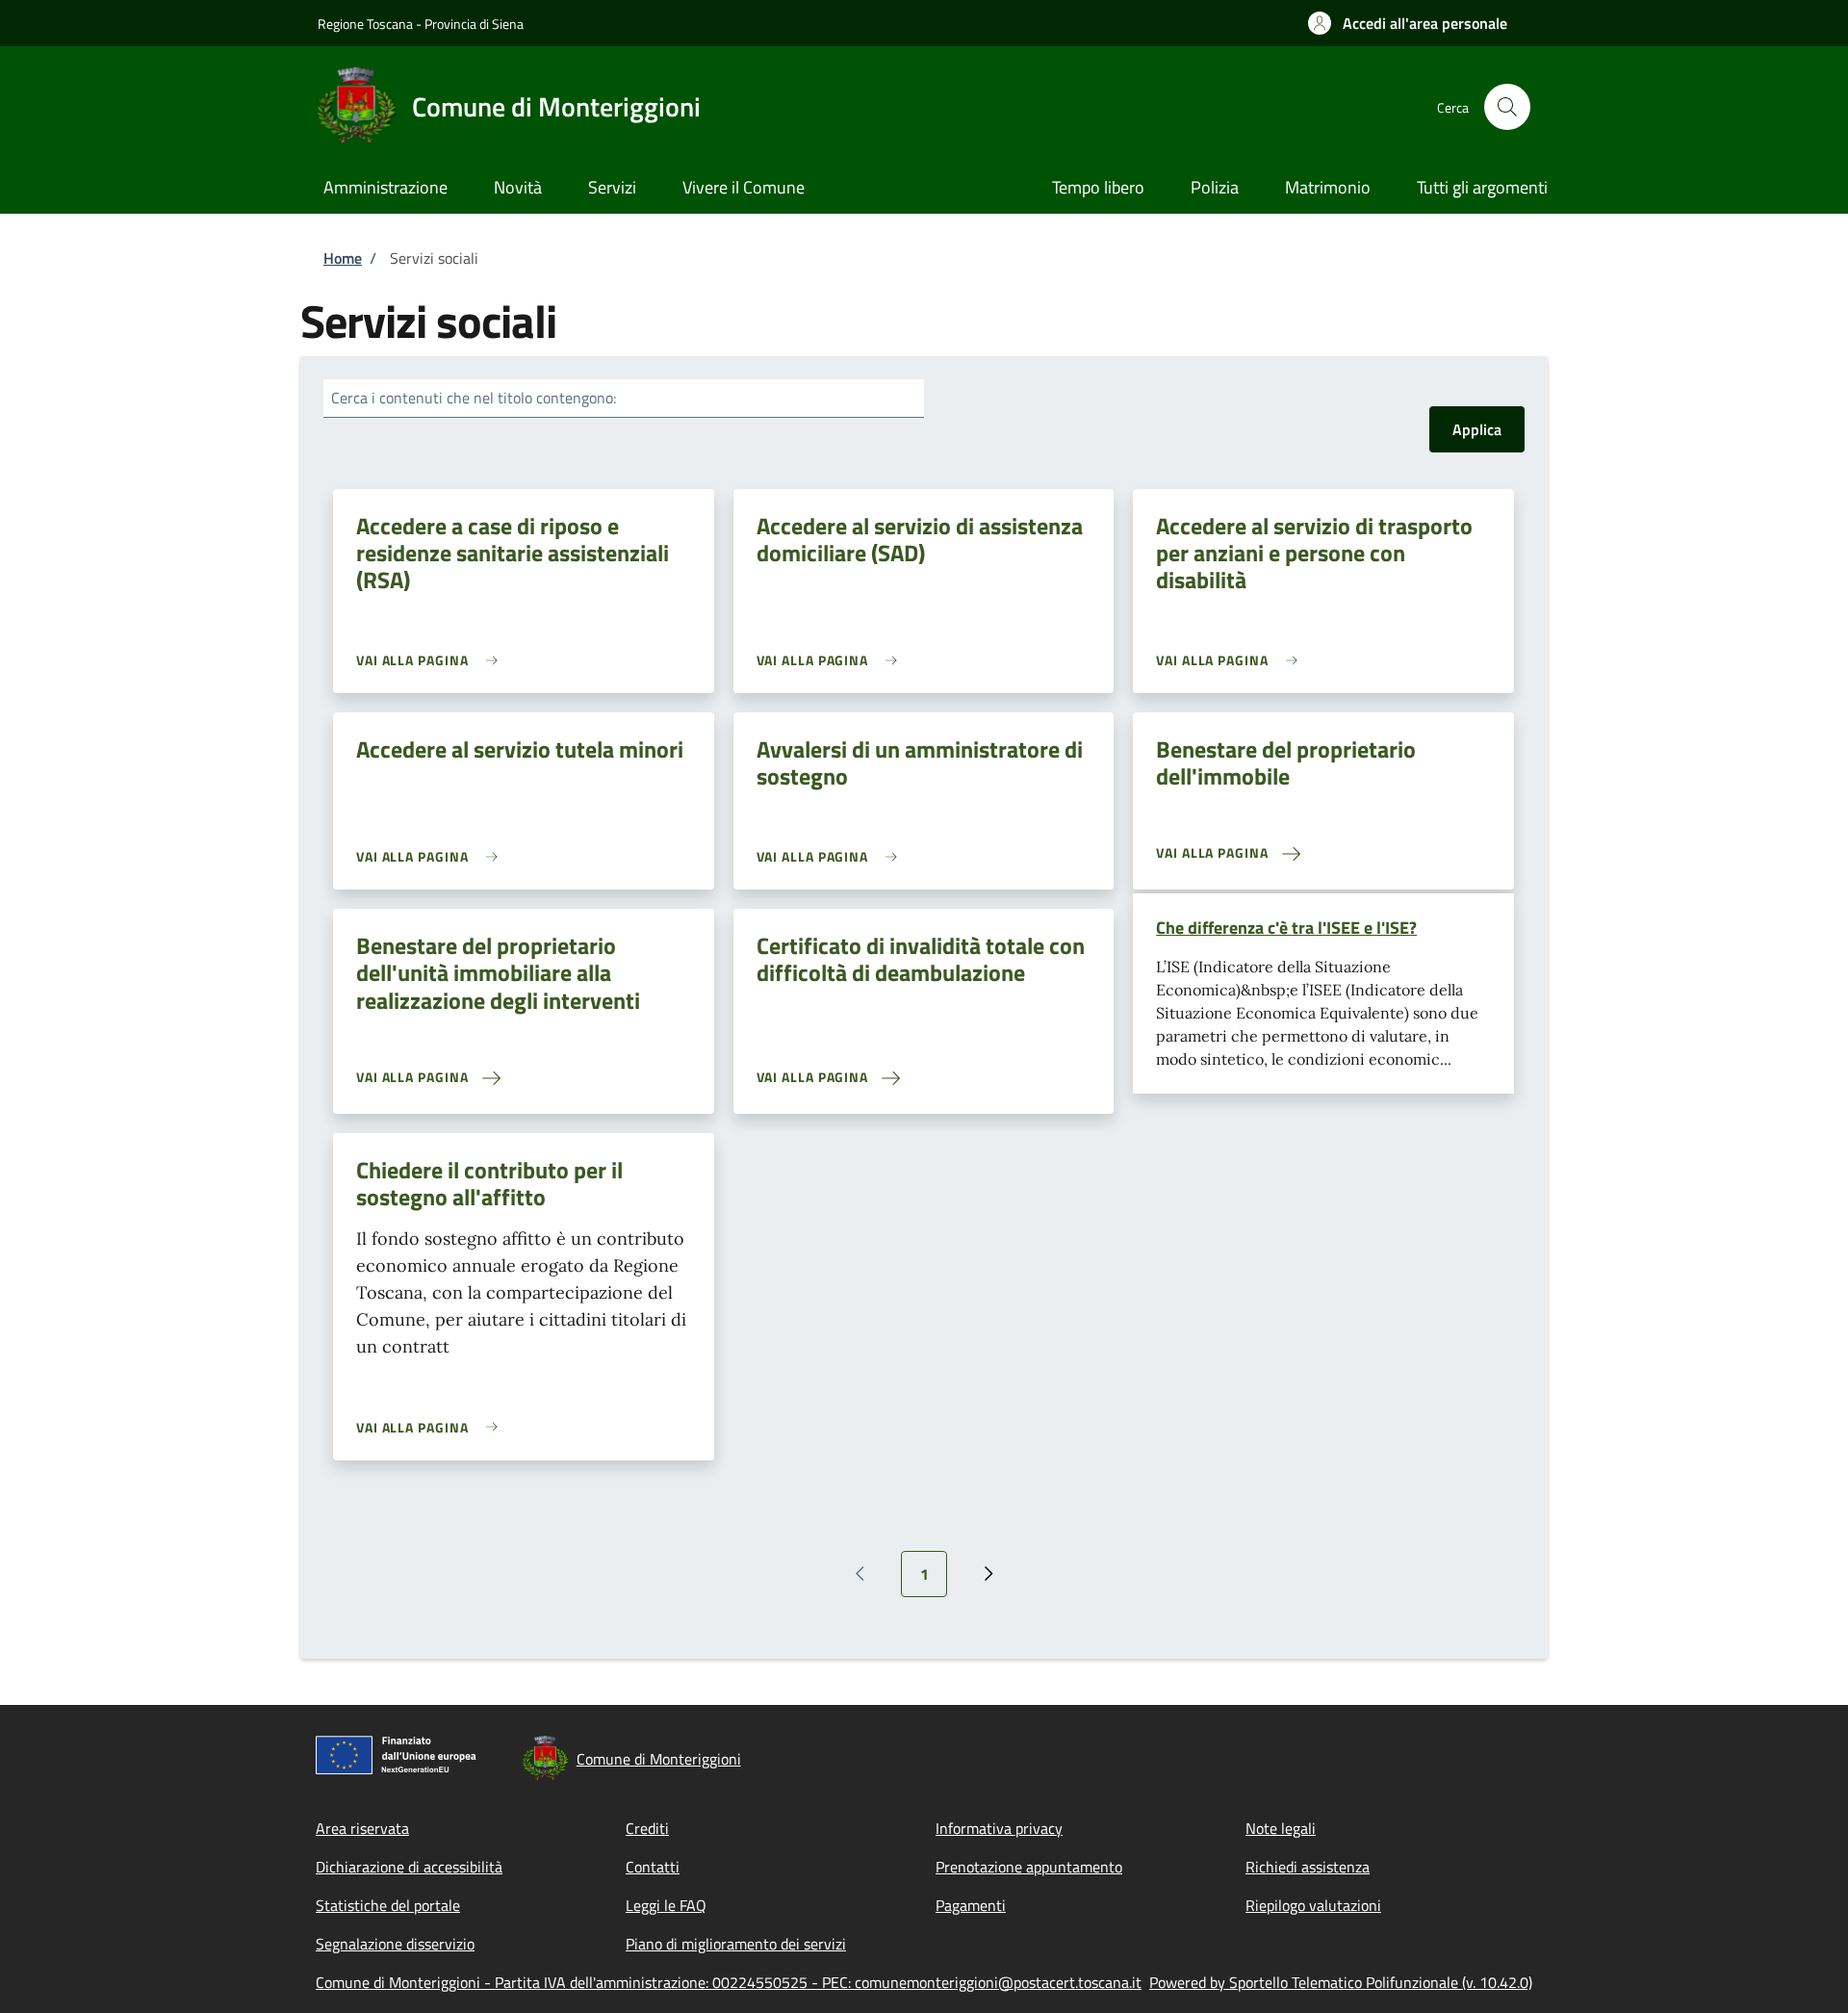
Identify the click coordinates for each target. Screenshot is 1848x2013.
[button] (1408, 23)
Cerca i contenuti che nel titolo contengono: (474, 398)
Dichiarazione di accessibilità (409, 1867)
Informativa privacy (999, 1828)
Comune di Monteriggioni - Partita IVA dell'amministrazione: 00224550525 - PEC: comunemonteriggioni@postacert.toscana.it (729, 1982)
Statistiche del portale (388, 1905)
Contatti (653, 1867)
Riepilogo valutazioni (1313, 1905)
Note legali (1281, 1828)
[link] (432, 660)
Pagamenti (971, 1905)
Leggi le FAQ (666, 1905)
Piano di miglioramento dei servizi (736, 1944)
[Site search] (1507, 107)
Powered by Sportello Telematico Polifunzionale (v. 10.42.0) (1341, 1982)
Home (343, 258)
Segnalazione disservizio (395, 1944)
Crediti (647, 1828)
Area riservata (362, 1828)
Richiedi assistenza (1308, 1867)
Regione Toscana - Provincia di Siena (421, 24)
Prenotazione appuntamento (1029, 1867)
